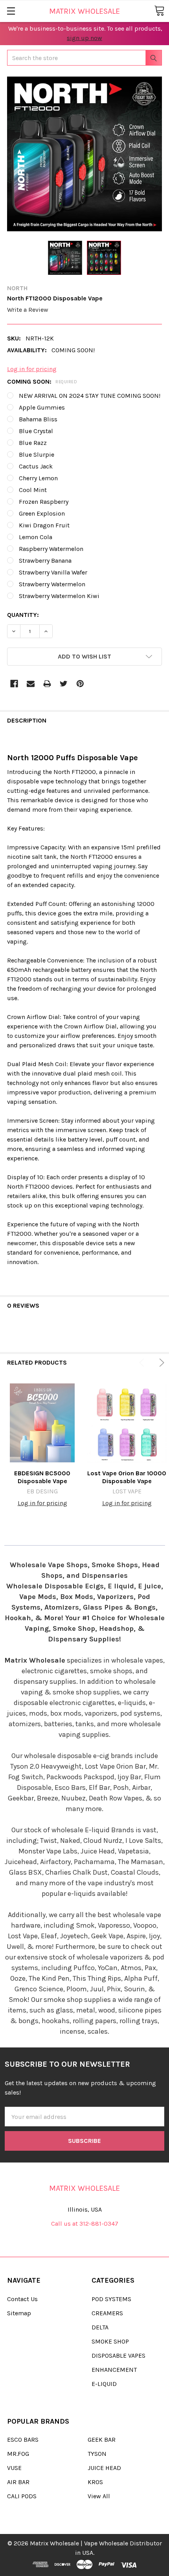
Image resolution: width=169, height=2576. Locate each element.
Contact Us (22, 2299)
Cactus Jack (36, 466)
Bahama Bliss (38, 419)
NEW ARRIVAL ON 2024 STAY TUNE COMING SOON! (90, 396)
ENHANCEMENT (114, 2370)
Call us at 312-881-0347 (85, 2224)
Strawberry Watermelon (52, 584)
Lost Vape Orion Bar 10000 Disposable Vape (127, 1477)
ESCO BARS (23, 2440)
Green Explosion (42, 513)
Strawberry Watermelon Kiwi (59, 596)
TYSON (97, 2454)
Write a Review (28, 310)
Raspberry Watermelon (51, 549)
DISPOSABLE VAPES (118, 2356)
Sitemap (19, 2313)
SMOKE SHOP (110, 2341)
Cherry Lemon (38, 478)
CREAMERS (107, 2313)
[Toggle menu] (11, 11)
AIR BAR (18, 2482)
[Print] (47, 684)
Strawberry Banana (45, 561)
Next (160, 1363)
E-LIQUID (104, 2384)
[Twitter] (64, 684)
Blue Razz (33, 443)
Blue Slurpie (37, 455)
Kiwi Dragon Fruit (44, 525)
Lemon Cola (36, 537)
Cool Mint (33, 490)
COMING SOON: (42, 381)
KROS (95, 2482)
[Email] (31, 684)
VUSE (14, 2468)
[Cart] (159, 11)
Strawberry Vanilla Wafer (53, 572)
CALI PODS (22, 2496)
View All (99, 2496)
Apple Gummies (42, 407)
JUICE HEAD (104, 2468)
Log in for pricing (32, 369)
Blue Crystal (36, 431)
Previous (143, 1363)
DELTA (100, 2327)
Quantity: (23, 615)
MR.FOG (18, 2454)
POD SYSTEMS (111, 2299)
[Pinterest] (80, 684)
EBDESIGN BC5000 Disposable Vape (42, 1477)
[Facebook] (14, 684)
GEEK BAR (102, 2440)
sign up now (84, 38)
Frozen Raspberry (44, 502)
